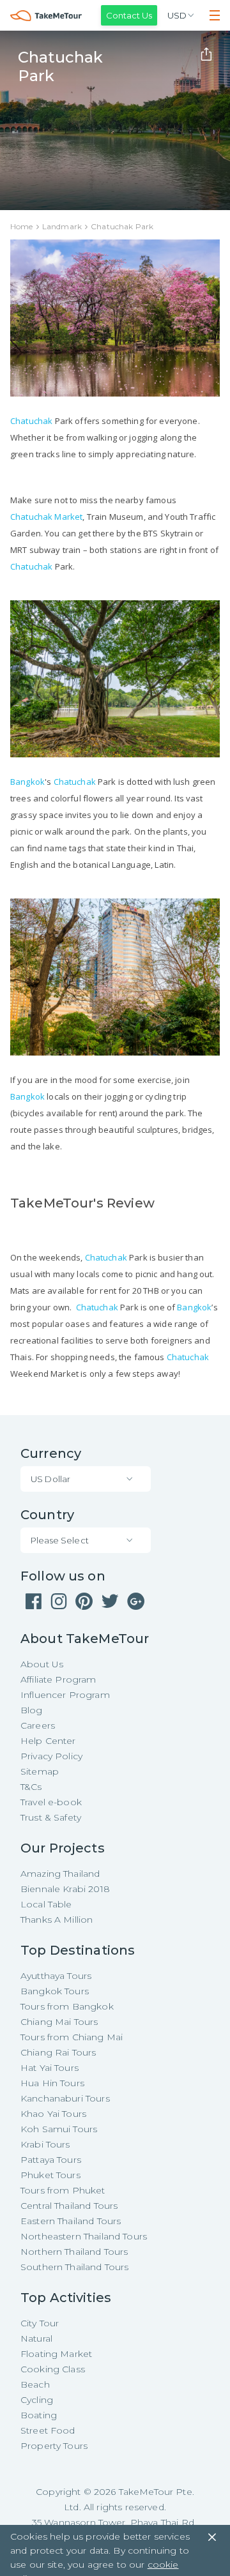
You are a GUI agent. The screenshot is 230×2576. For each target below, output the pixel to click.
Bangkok (27, 782)
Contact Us (129, 15)
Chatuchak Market (46, 517)
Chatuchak (31, 421)
